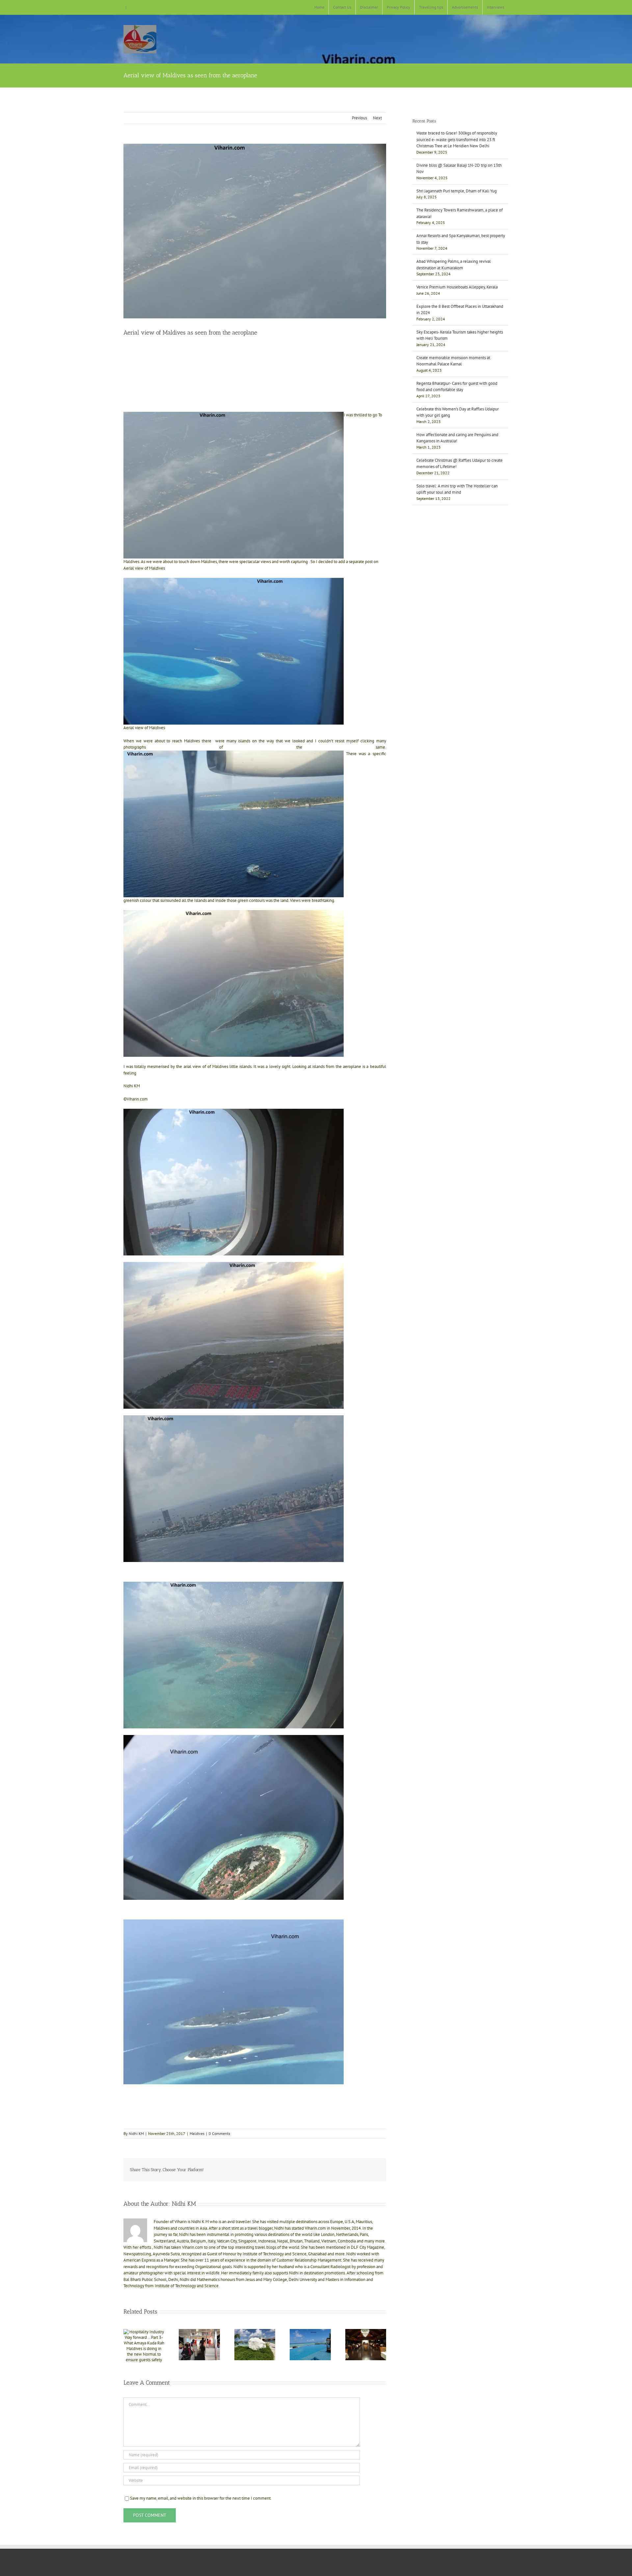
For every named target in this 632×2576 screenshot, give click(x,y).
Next (377, 118)
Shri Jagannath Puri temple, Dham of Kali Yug (457, 191)
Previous (359, 118)
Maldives (197, 2133)
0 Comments (219, 2133)
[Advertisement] (255, 359)
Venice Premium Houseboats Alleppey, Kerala (457, 287)
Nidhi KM (136, 2133)
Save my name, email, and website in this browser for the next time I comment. (201, 2498)
